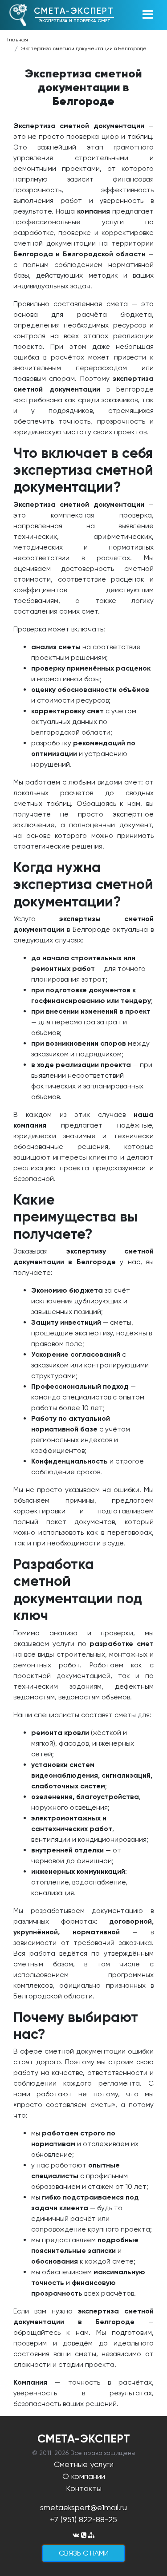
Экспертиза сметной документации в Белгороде (84, 49)
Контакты (84, 2488)
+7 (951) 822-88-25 (83, 2519)
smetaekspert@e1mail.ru (83, 2507)
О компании (84, 2476)
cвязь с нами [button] (84, 2553)
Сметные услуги (84, 2464)
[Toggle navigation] (147, 15)
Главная (18, 40)
